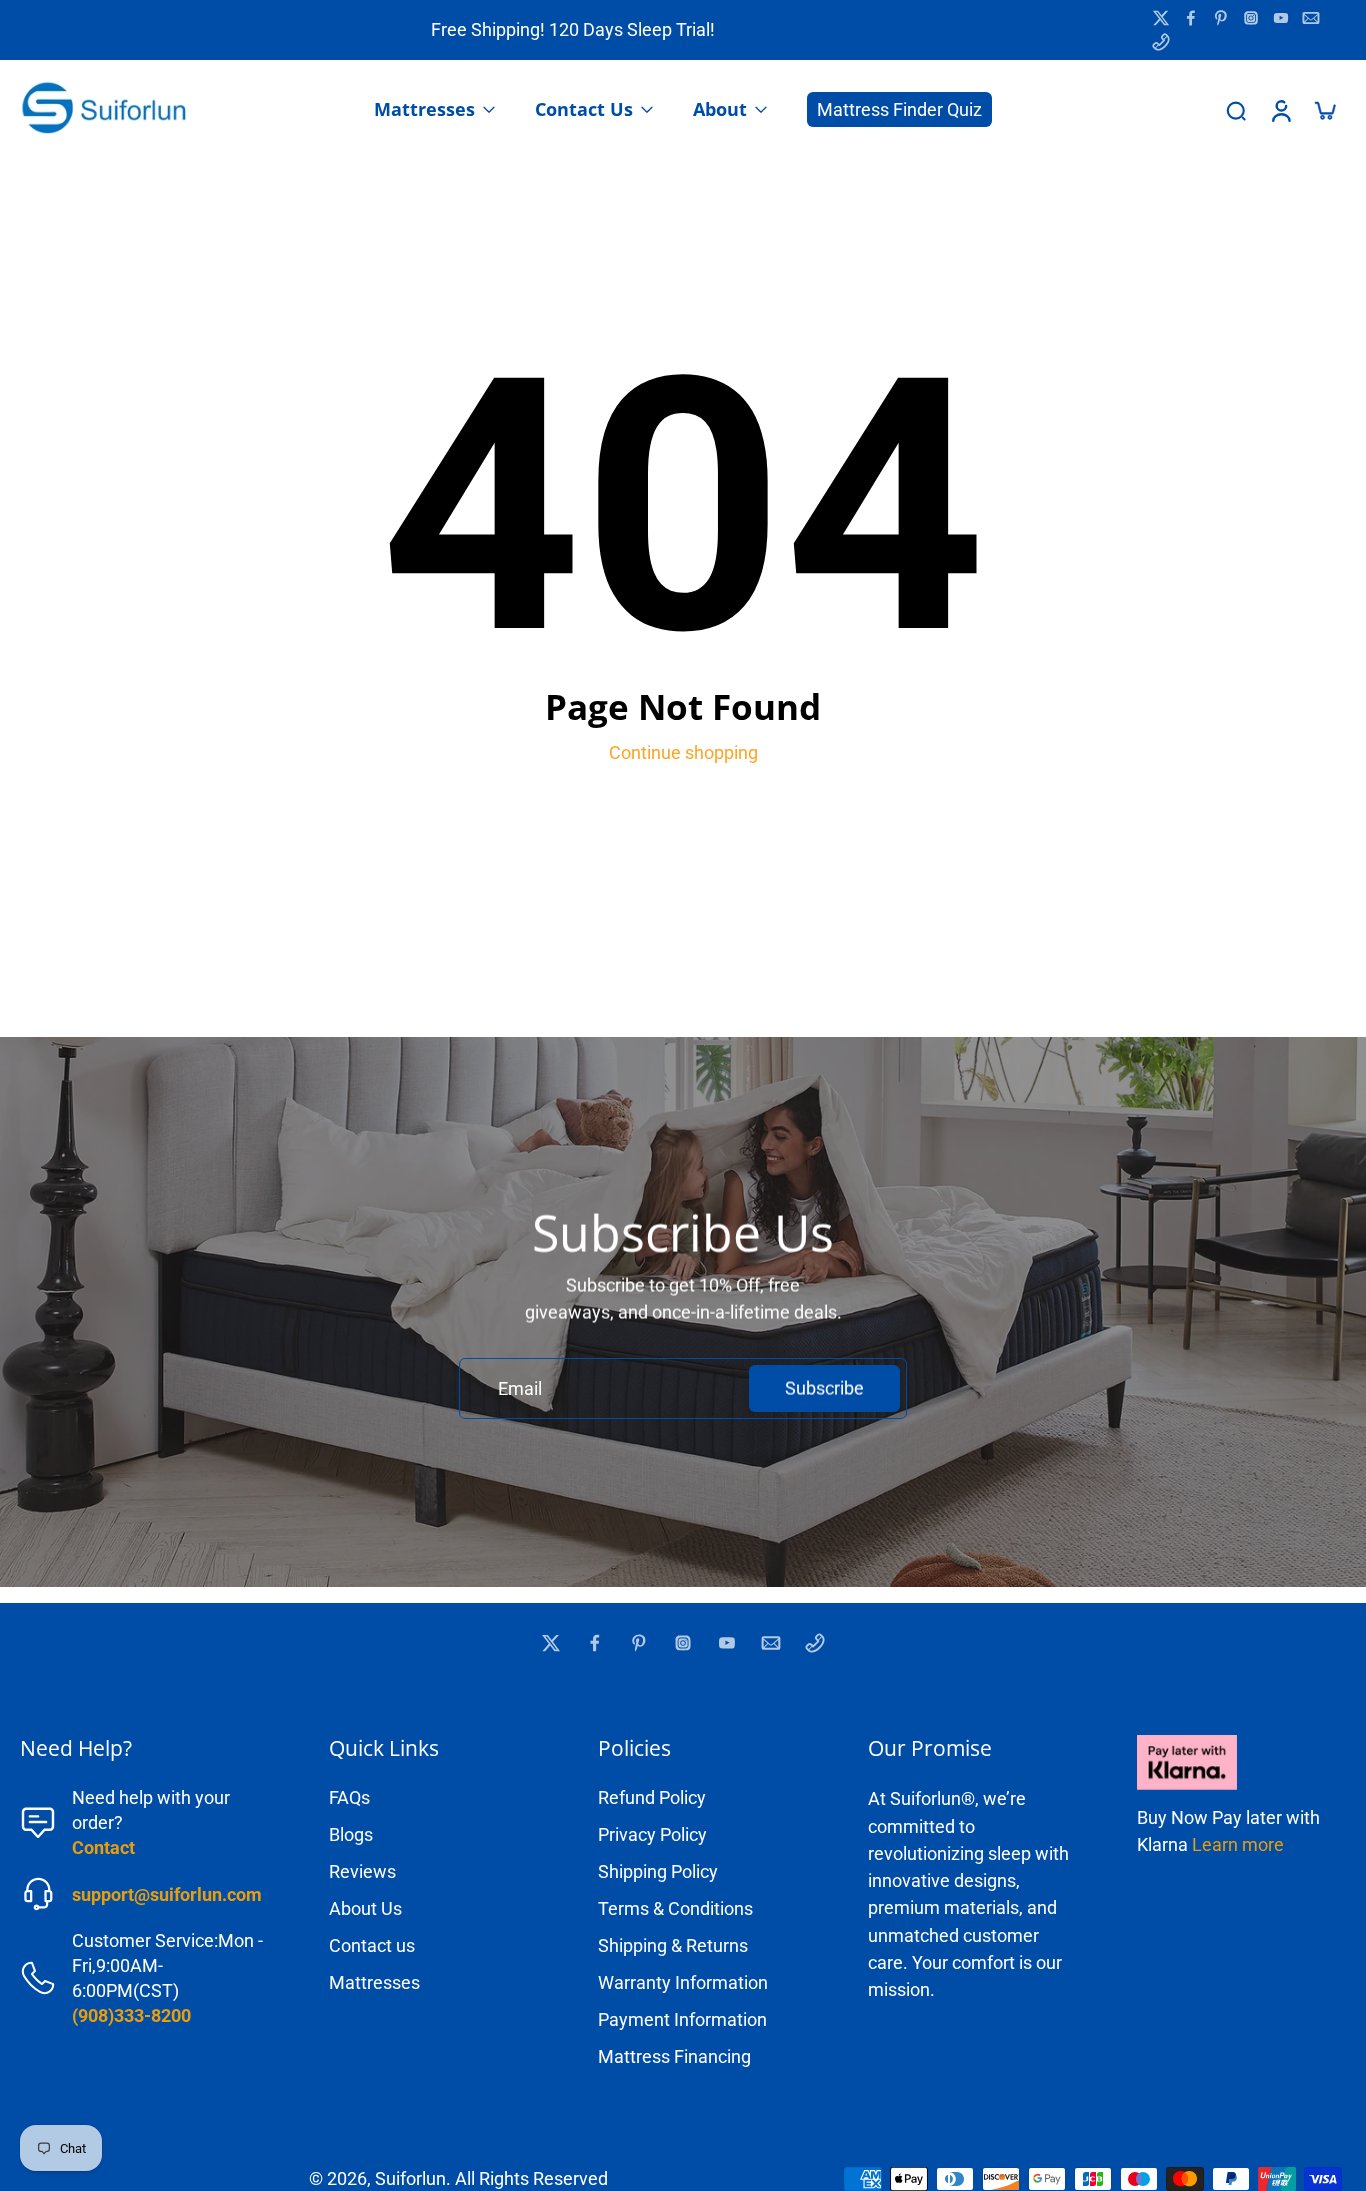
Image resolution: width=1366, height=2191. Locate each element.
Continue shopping (683, 752)
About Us (365, 1908)
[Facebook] (1191, 18)
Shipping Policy (658, 1871)
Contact (103, 1847)
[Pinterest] (1221, 18)
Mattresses (374, 1982)
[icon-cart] (1324, 110)
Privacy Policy (652, 1834)
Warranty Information (683, 1982)
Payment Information (682, 2019)
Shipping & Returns (673, 1945)
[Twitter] (1161, 18)
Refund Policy (652, 1797)
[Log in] (1280, 110)
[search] (1236, 110)
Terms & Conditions (675, 1908)
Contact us (372, 1945)
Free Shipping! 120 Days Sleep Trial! (573, 29)
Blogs (351, 1834)
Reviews (362, 1871)
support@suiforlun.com (167, 1894)
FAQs (349, 1797)
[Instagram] (1251, 18)
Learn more (1238, 1844)
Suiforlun (410, 2178)
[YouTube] (1281, 18)
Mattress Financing (674, 2056)
